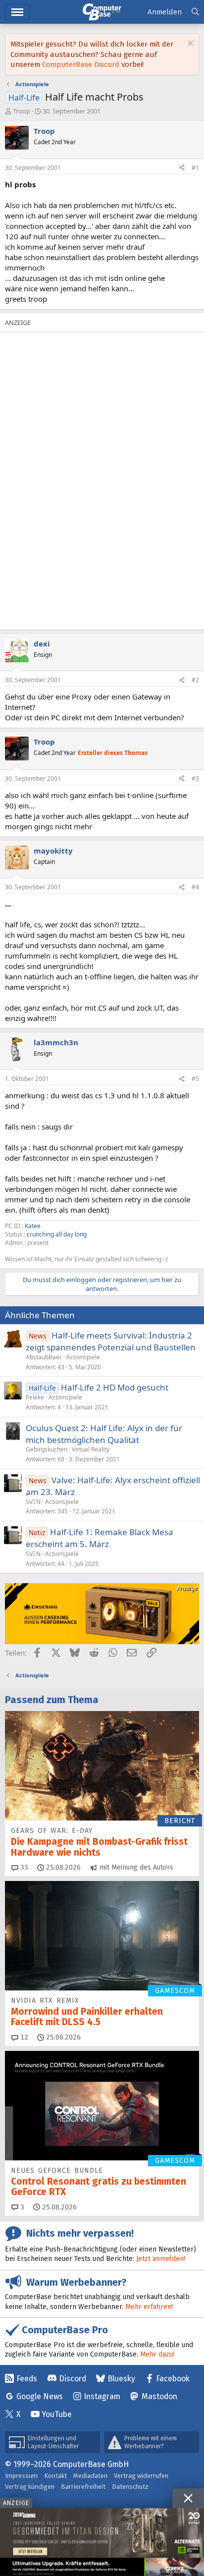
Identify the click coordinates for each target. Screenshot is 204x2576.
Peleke (35, 1397)
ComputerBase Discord (81, 64)
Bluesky (121, 2379)
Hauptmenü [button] (17, 12)
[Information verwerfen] (189, 44)
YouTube (57, 2414)
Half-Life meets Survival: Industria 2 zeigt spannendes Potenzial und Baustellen (111, 1341)
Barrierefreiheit (83, 2487)
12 (23, 2037)
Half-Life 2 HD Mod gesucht (115, 1387)
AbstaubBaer (44, 1357)
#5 (195, 1079)
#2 (195, 680)
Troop (22, 111)
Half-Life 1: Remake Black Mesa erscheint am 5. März (100, 1538)
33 (23, 1867)
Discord (73, 2379)
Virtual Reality (91, 1449)
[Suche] (195, 12)
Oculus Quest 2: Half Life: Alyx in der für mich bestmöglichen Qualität (104, 1434)
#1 (195, 168)
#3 (195, 778)
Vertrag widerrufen (141, 2476)
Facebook (173, 2379)
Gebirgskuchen (47, 1449)
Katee (33, 1226)
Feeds (27, 2379)
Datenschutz (130, 2487)
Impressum (21, 2476)
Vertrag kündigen (30, 2487)
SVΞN (33, 1502)
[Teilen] (182, 168)
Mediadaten (90, 2476)
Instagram (102, 2396)
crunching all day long (57, 1234)
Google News (40, 2396)
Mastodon (159, 2396)
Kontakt (55, 2476)
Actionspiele (83, 1357)
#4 (195, 887)
